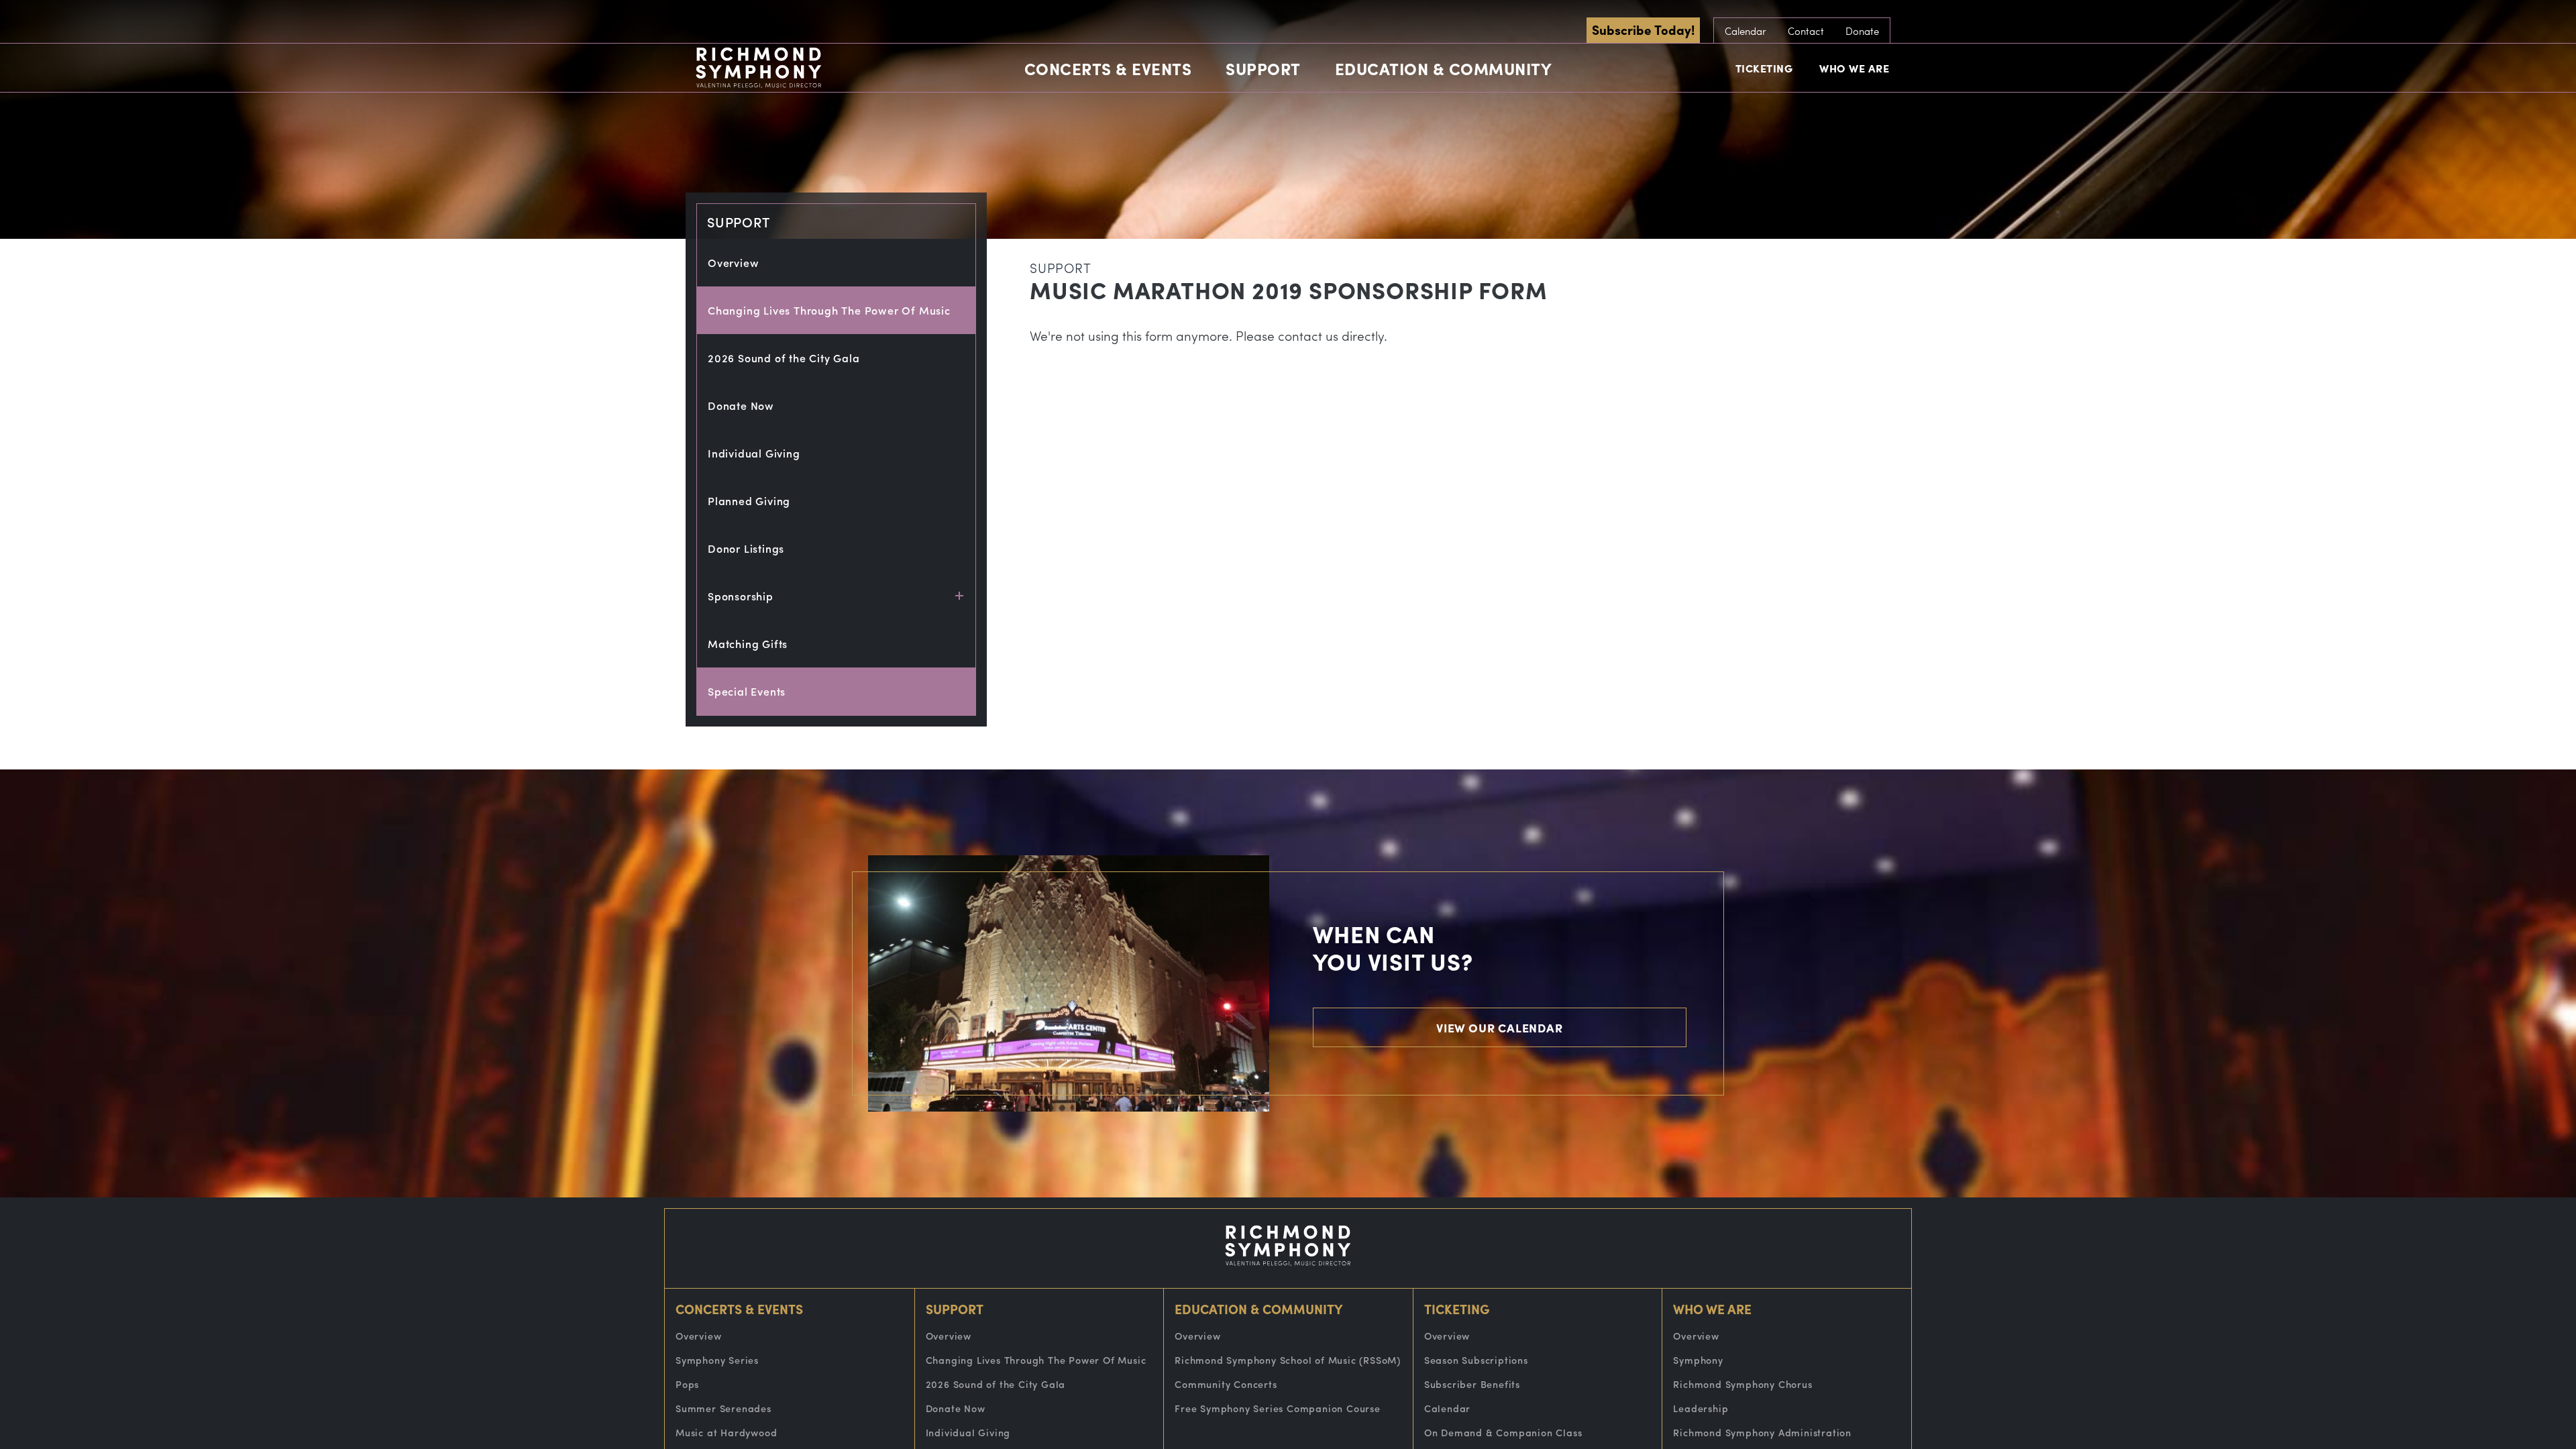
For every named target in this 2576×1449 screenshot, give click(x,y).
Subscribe (1288, 297)
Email (1177, 103)
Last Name (1192, 227)
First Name (1192, 165)
